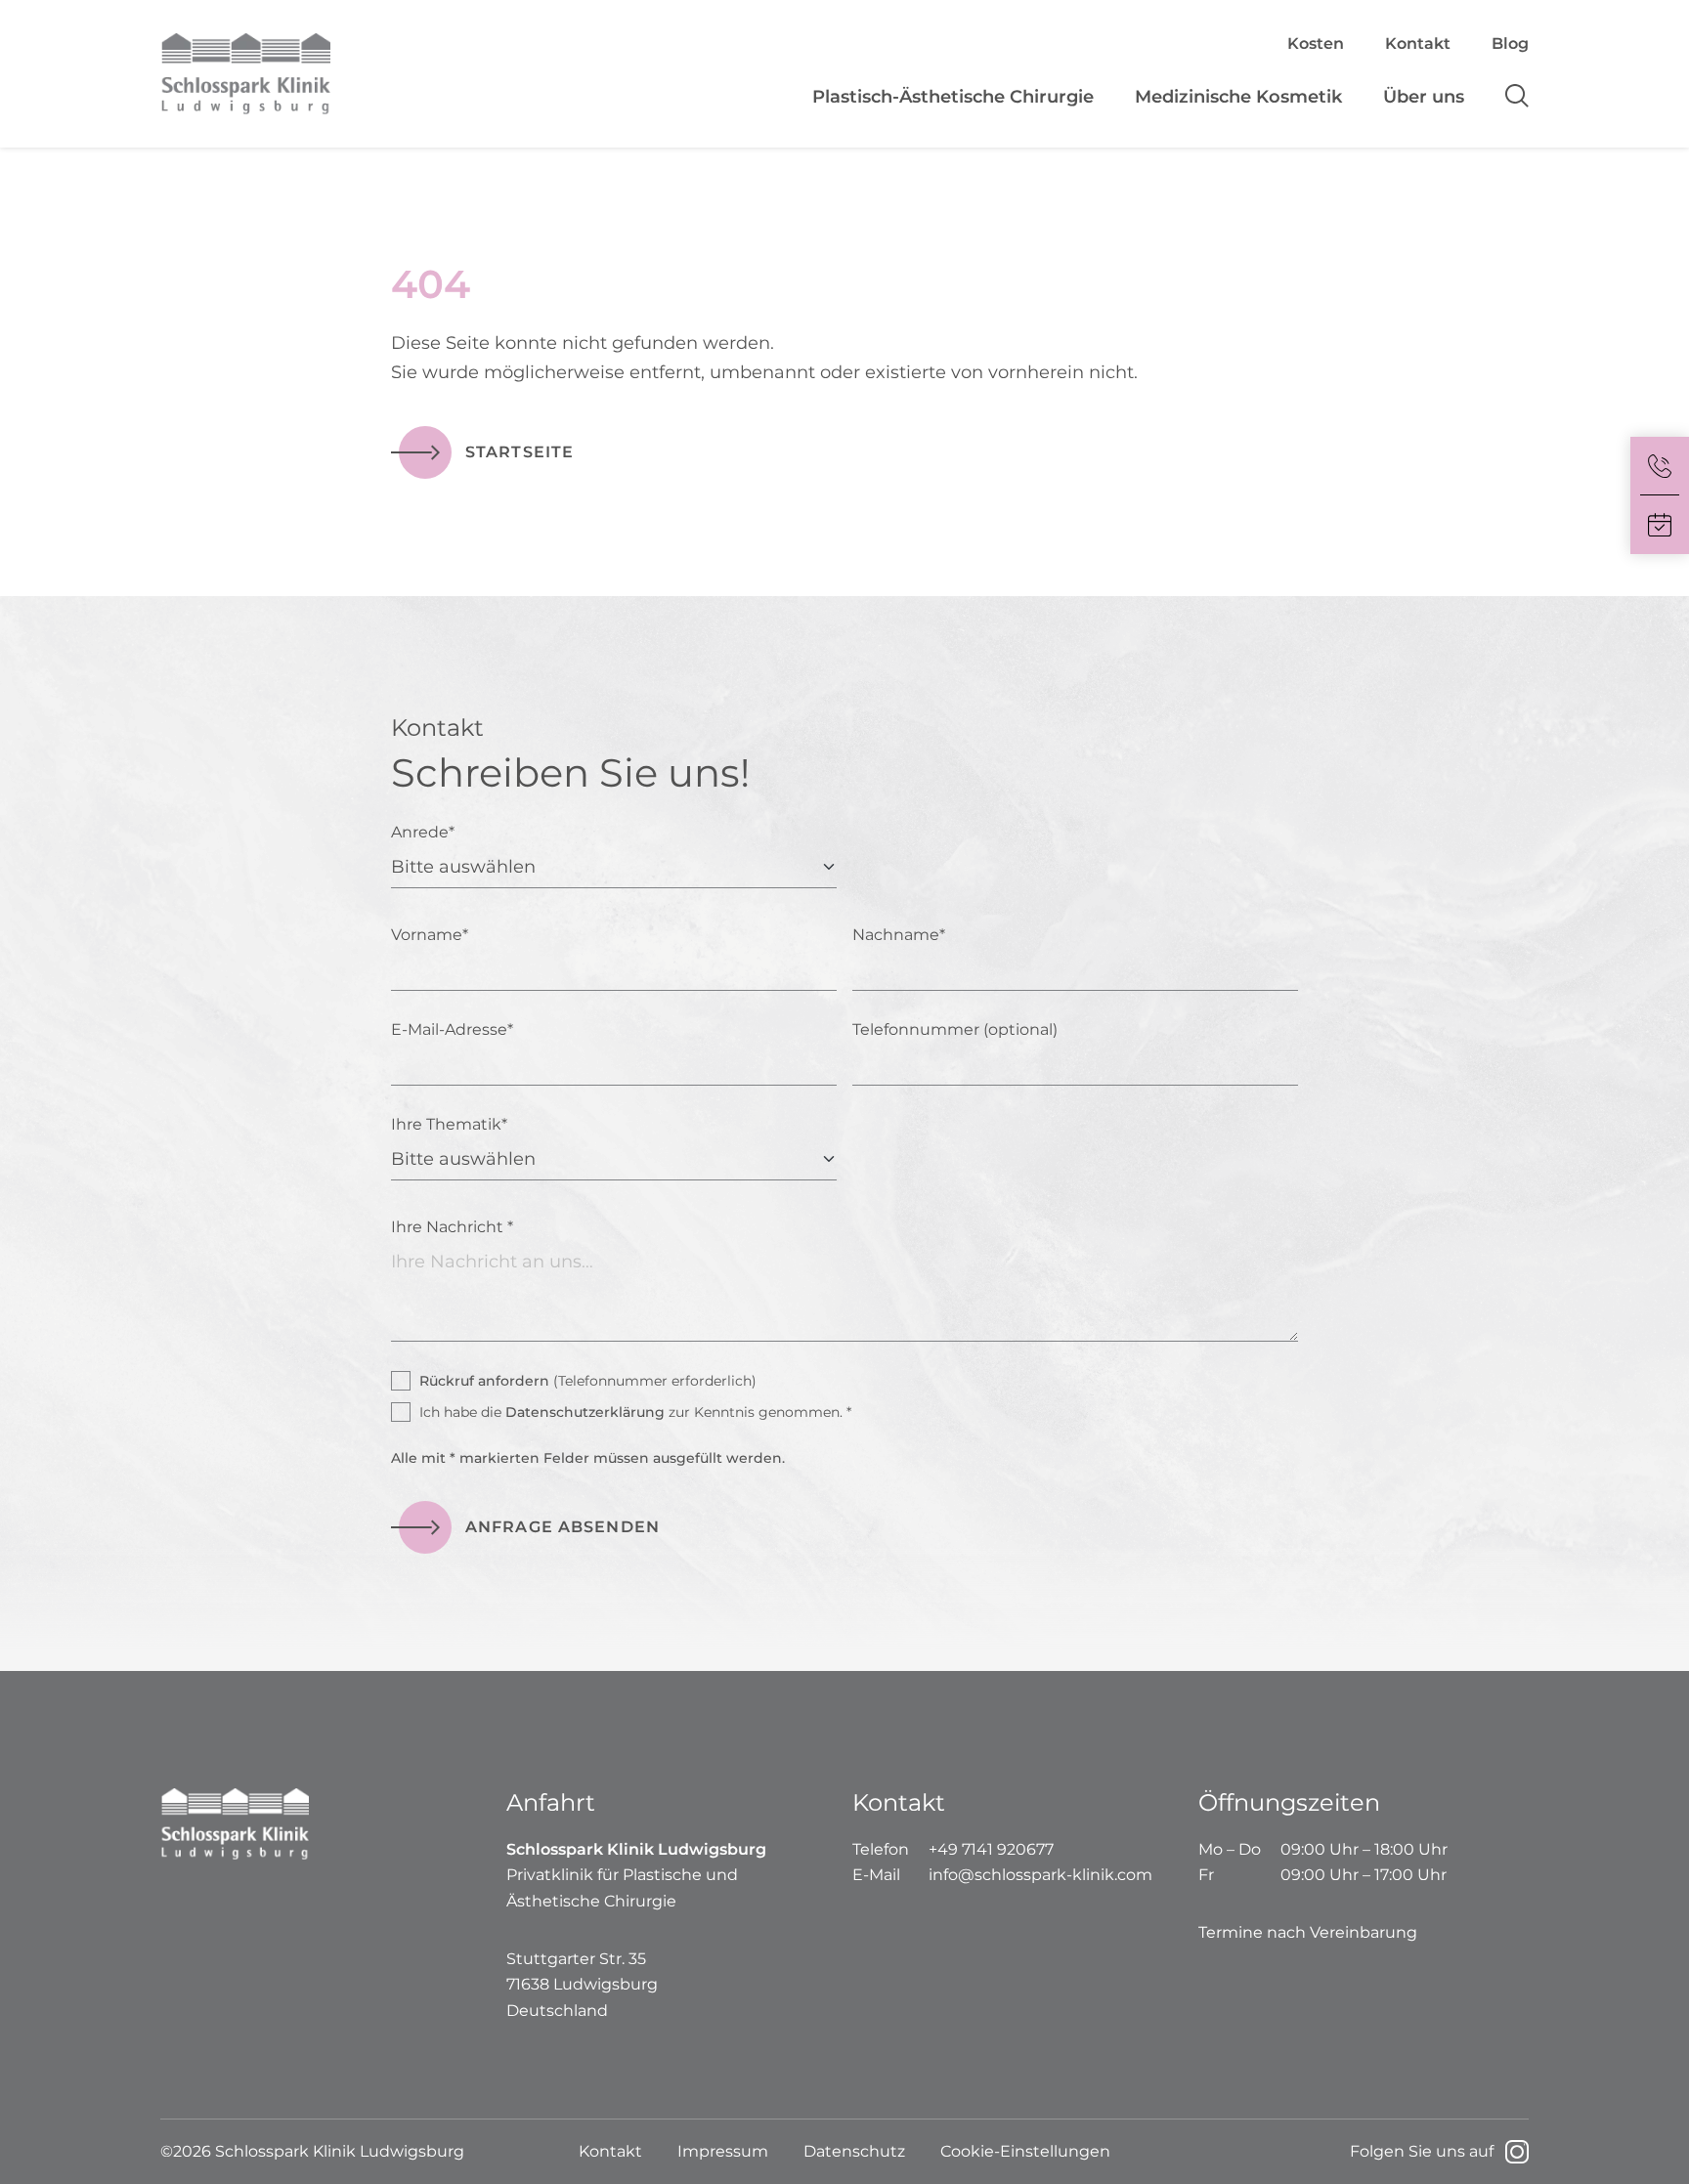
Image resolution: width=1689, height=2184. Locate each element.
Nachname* (899, 935)
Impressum (723, 2151)
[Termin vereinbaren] (1660, 525)
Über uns (1424, 97)
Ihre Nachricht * (452, 1227)
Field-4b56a (177, 739)
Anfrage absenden (563, 1527)
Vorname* (430, 935)
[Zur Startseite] (333, 74)
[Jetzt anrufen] (1660, 466)
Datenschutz (854, 2151)
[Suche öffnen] (1507, 97)
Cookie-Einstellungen (1025, 2151)
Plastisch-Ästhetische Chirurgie (953, 97)
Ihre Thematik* (449, 1124)
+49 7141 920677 (991, 1849)
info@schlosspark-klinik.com (1040, 1875)
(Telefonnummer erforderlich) (588, 1381)
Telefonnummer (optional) (955, 1029)
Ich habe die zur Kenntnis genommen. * (635, 1412)
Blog (1510, 43)
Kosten (1316, 43)
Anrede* (423, 832)
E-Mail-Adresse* (452, 1029)
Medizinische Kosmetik (1238, 97)
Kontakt (1418, 43)
